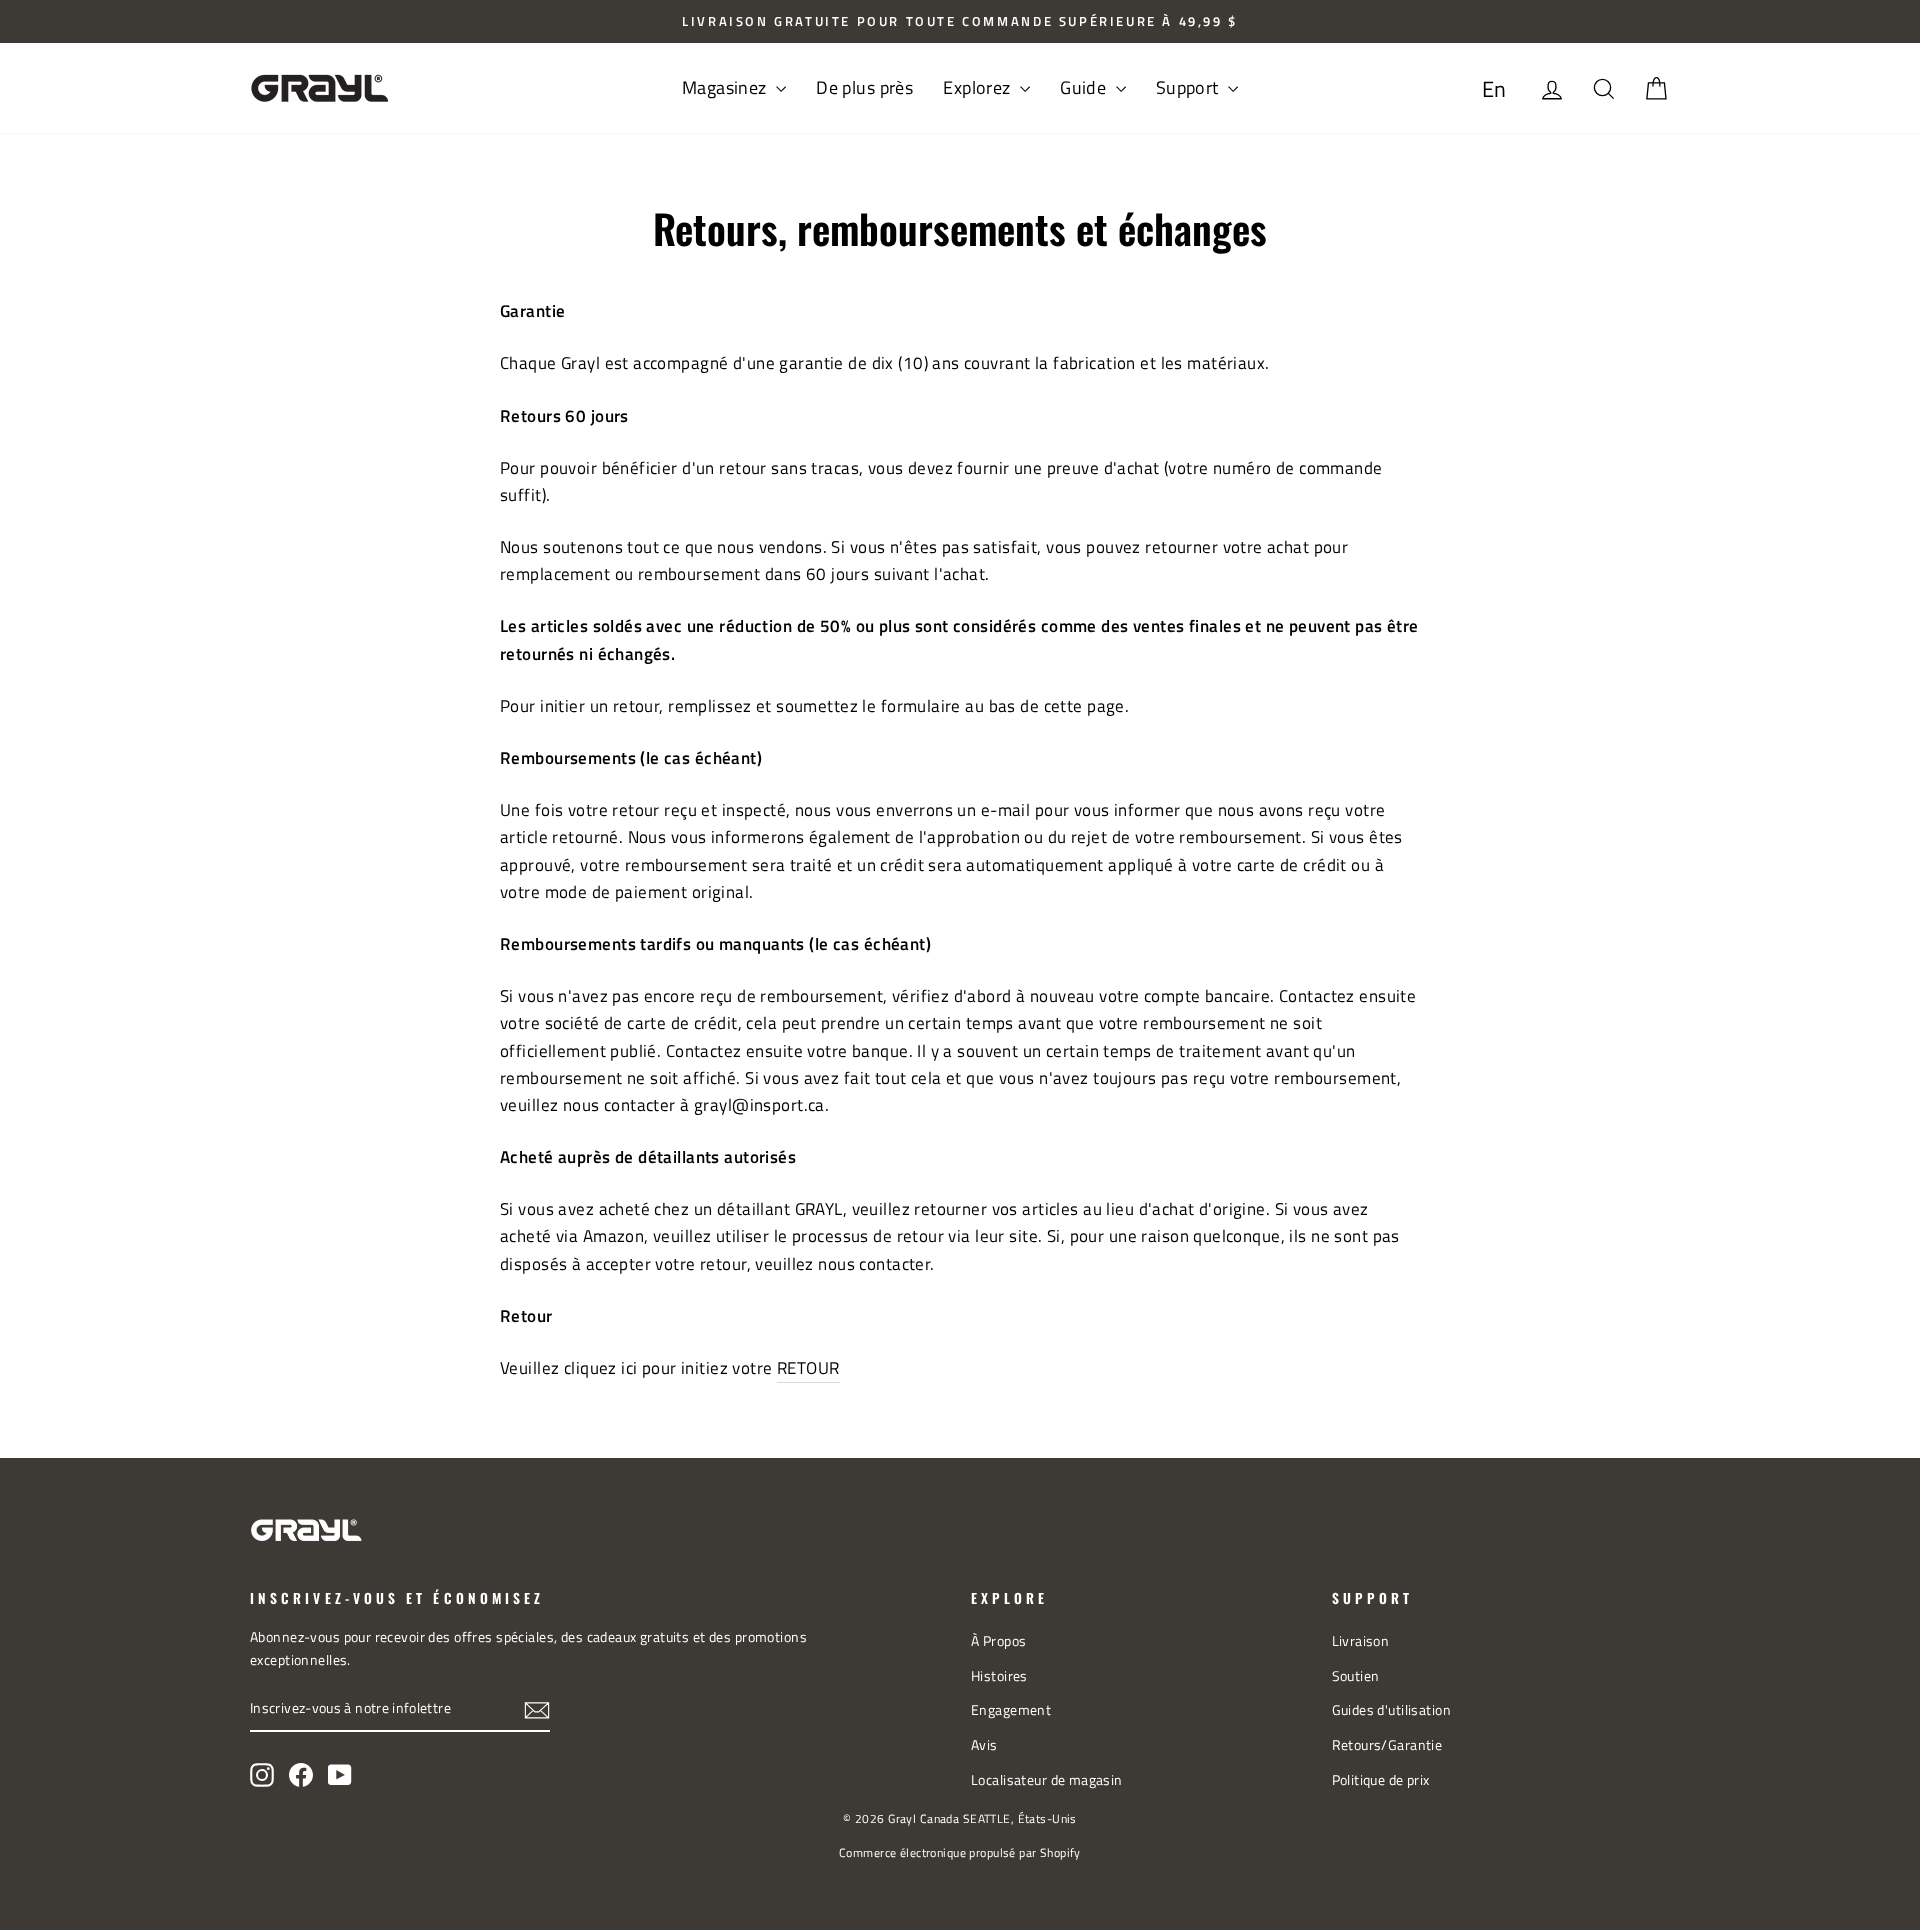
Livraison (1361, 1641)
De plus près (864, 87)
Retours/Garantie (1387, 1745)
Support (1189, 87)
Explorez (979, 87)
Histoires (999, 1676)
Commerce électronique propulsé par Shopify (960, 1852)
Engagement (1011, 1710)
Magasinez (726, 87)
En (1494, 89)
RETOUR (808, 1368)
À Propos (998, 1641)
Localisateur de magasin (1047, 1780)
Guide (1085, 87)
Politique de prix (1381, 1780)
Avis (984, 1745)
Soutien (1356, 1676)
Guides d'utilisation (1392, 1710)
